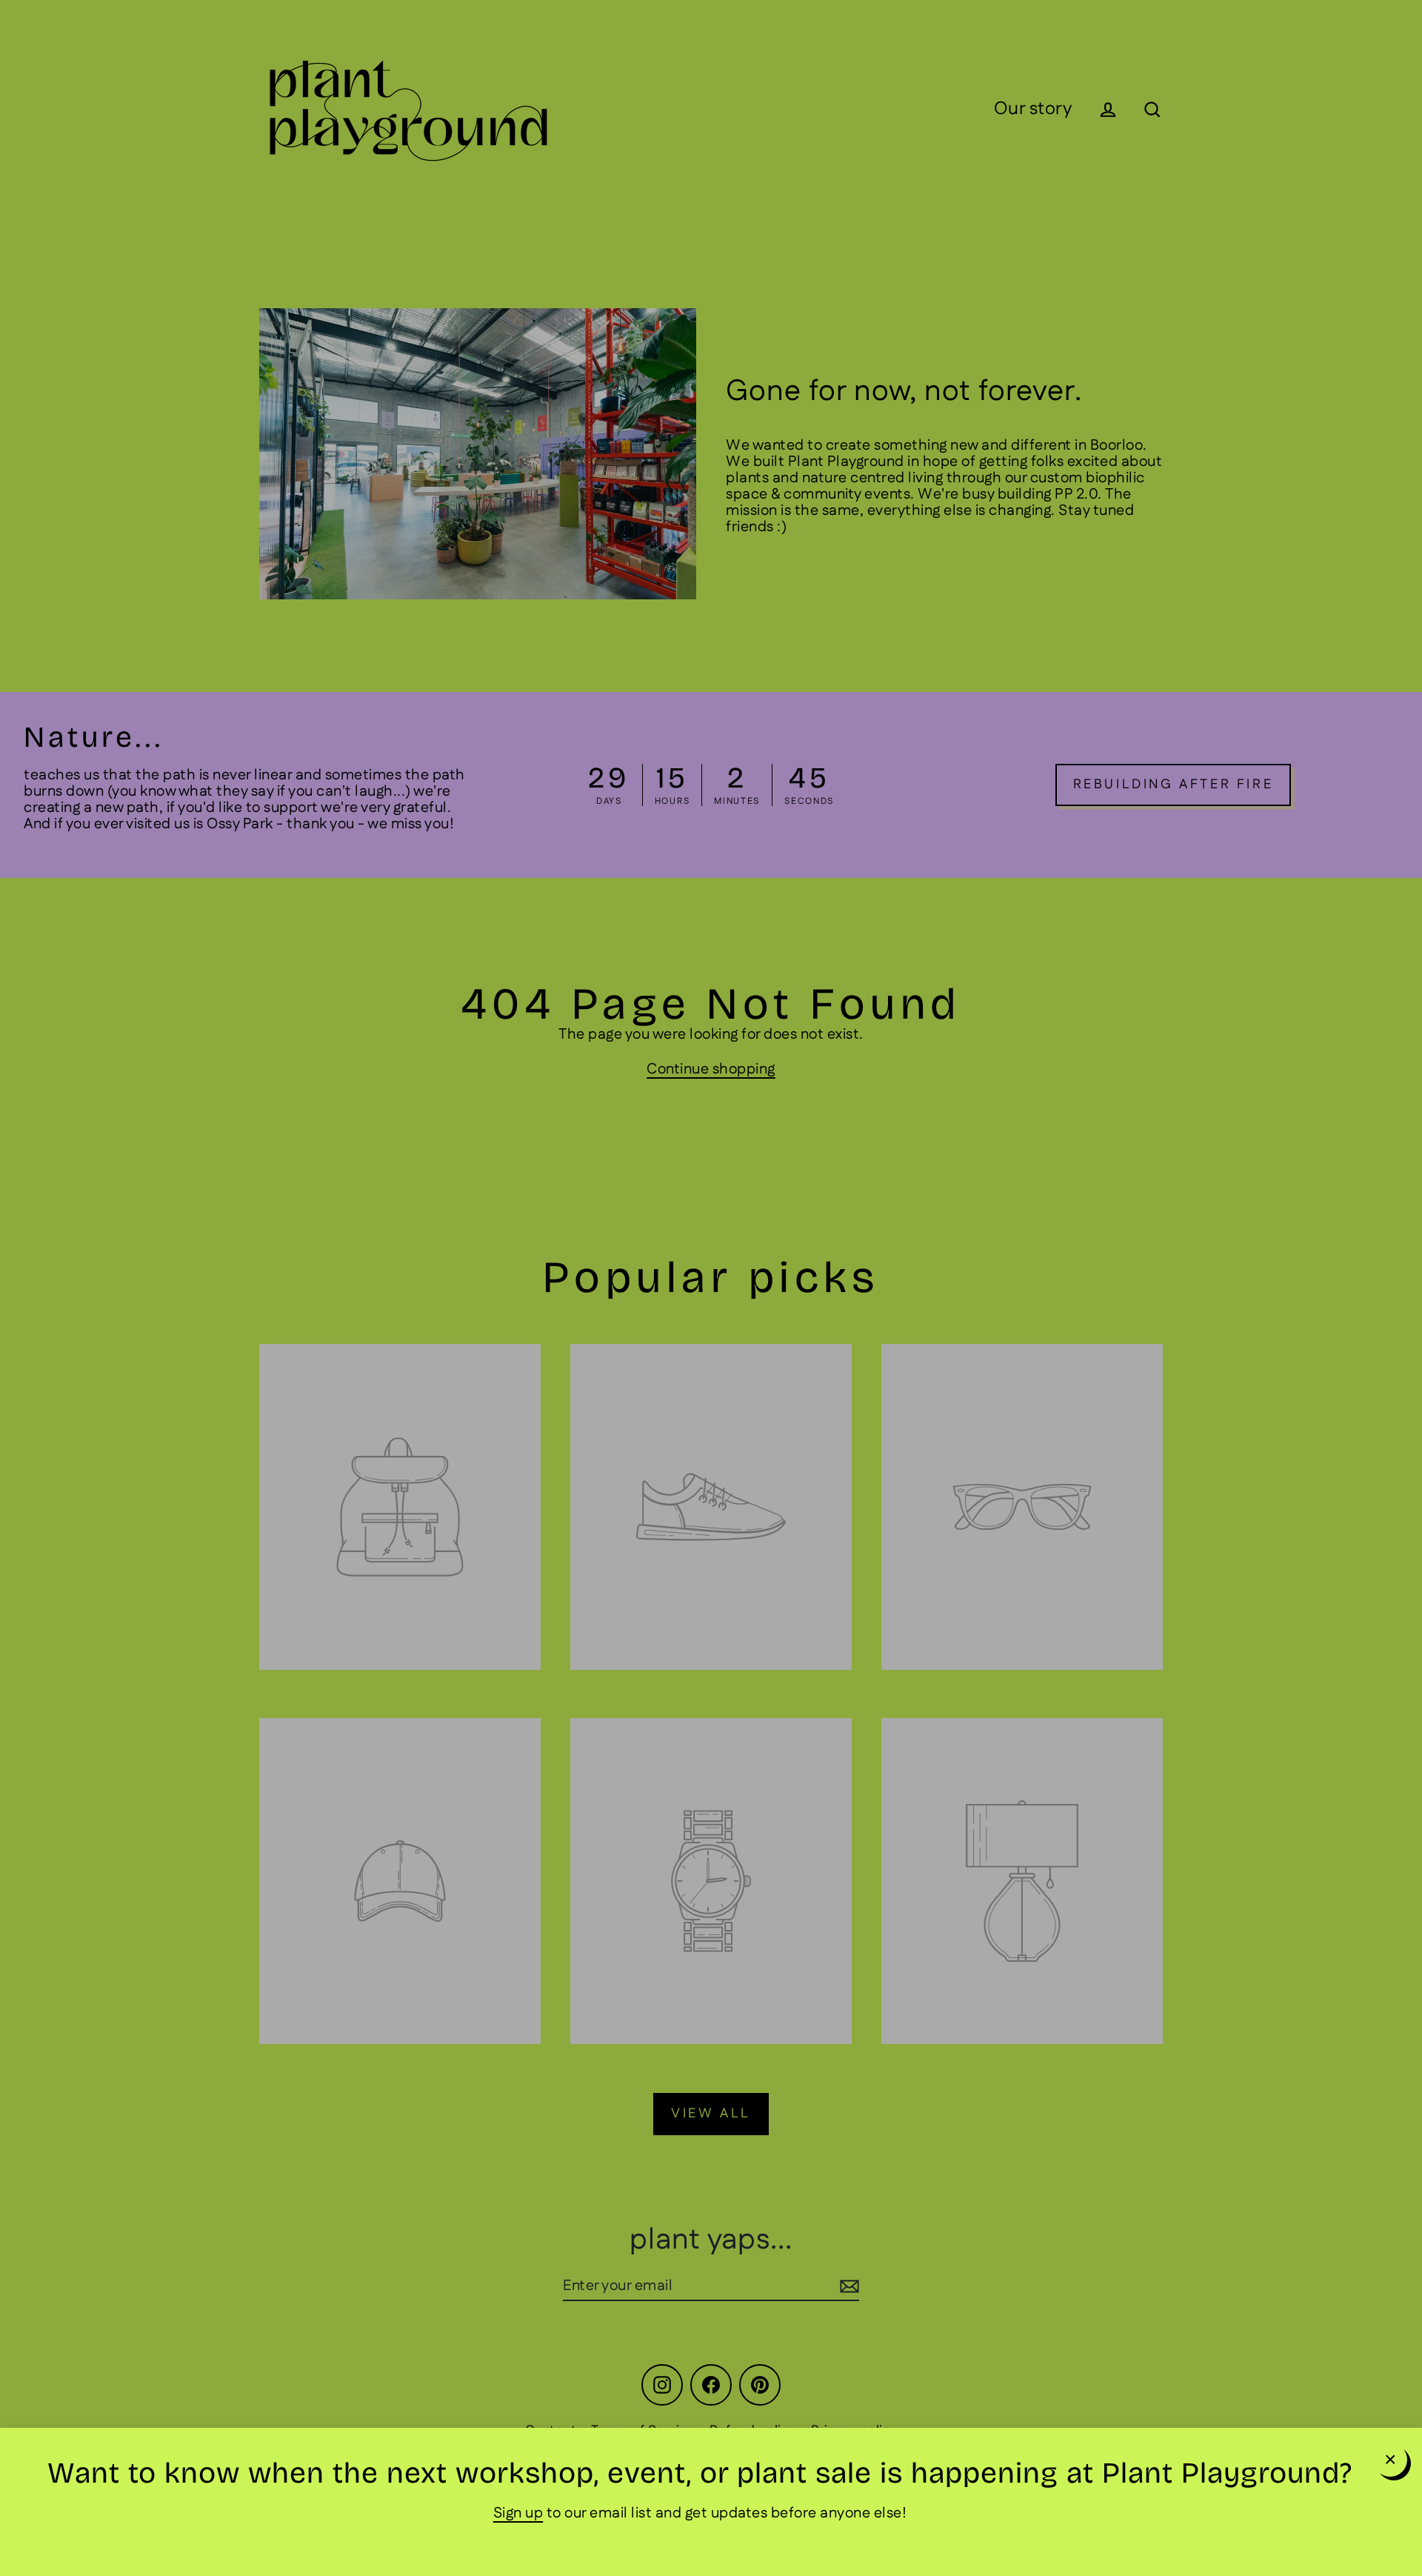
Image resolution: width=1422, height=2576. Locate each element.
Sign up (518, 2513)
